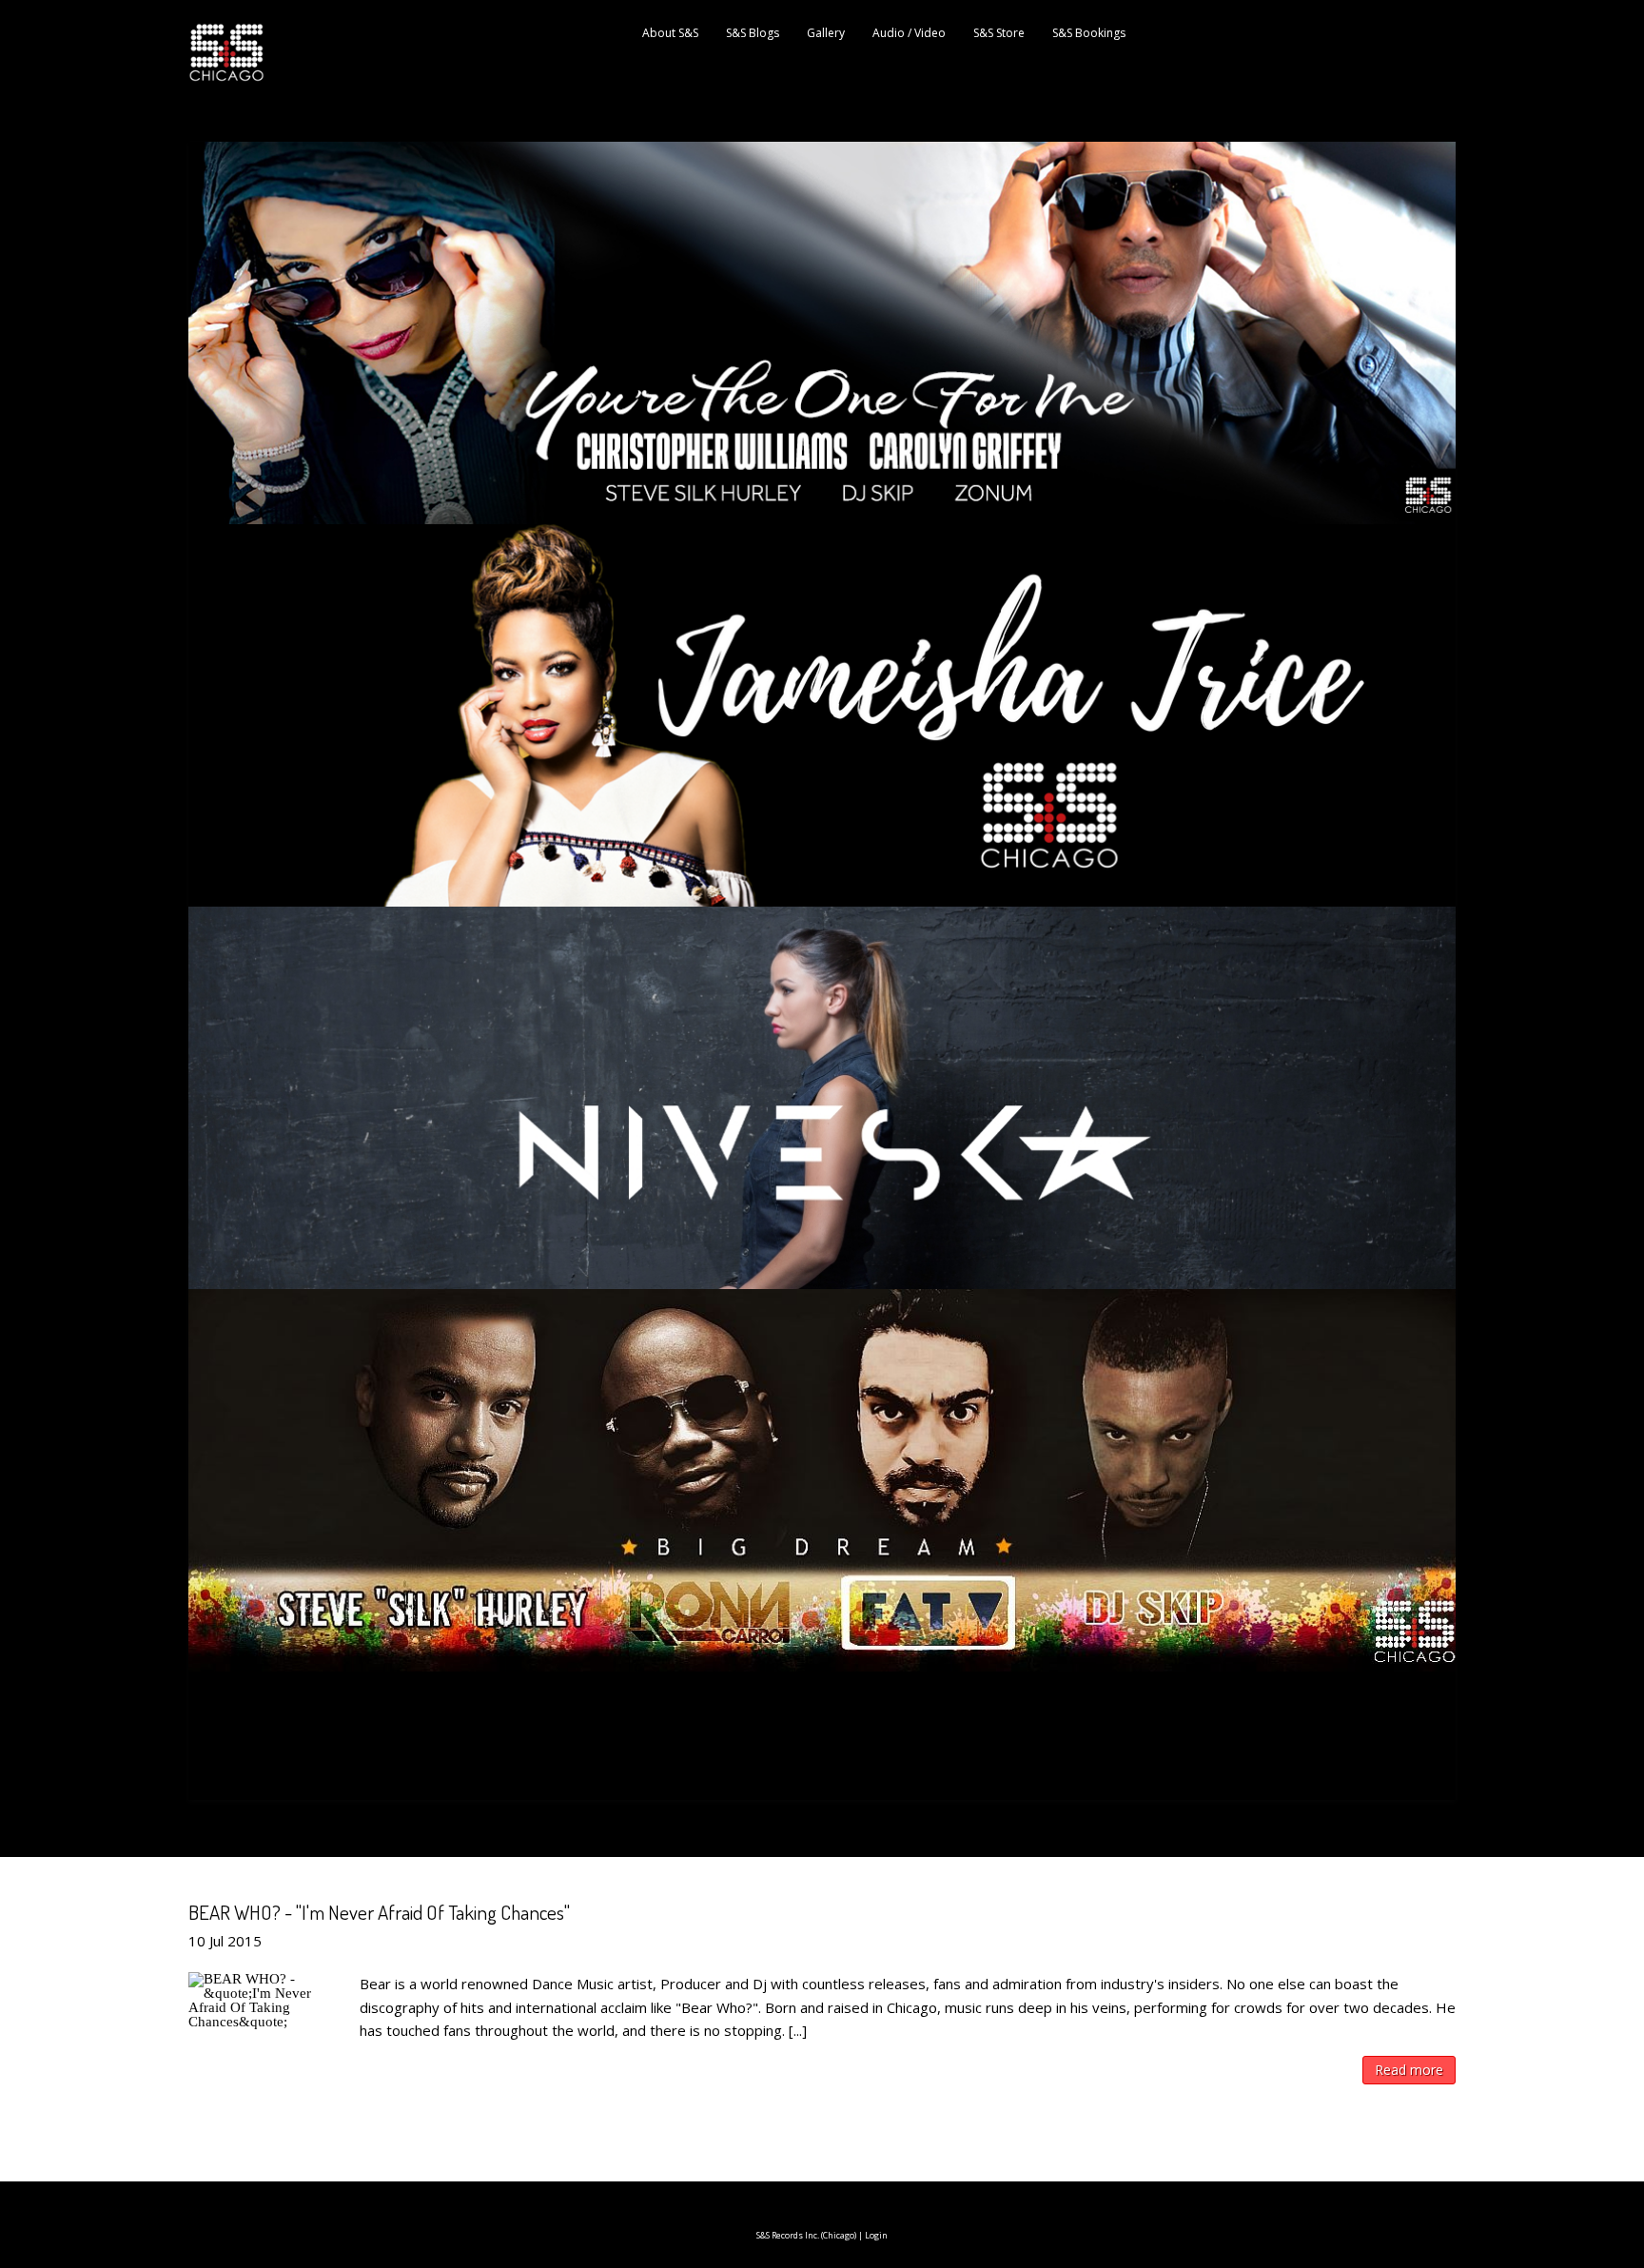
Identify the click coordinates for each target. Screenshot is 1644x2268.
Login (876, 2235)
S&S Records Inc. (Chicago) (806, 2235)
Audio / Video (909, 33)
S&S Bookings (1089, 33)
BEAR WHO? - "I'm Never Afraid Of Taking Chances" (379, 1912)
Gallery (826, 33)
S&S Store (999, 33)
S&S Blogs (753, 33)
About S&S (670, 33)
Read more (1409, 2070)
